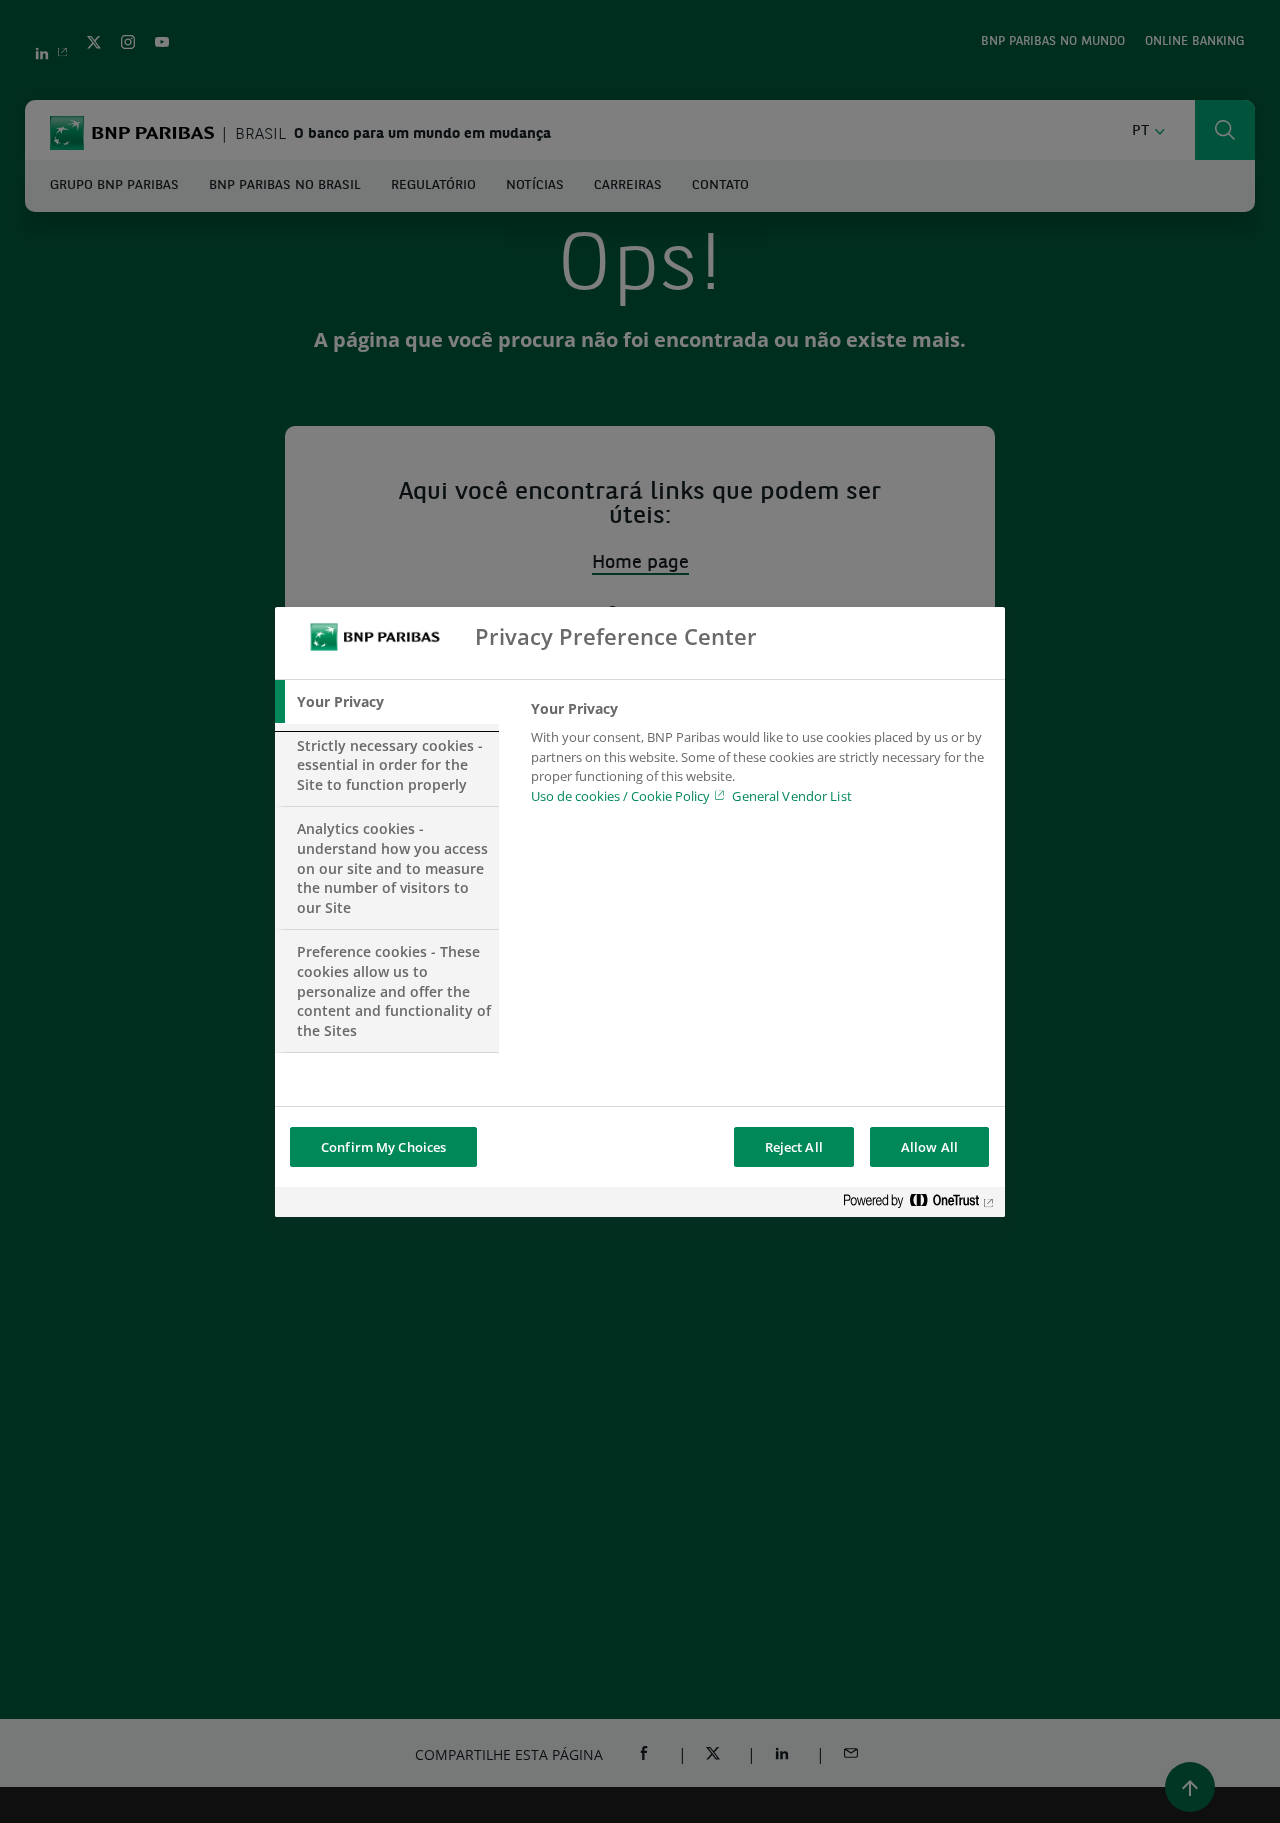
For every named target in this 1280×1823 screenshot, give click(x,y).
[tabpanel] (759, 758)
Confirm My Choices (383, 1147)
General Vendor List (791, 795)
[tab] (387, 702)
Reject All (794, 1147)
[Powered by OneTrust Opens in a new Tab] (919, 1204)
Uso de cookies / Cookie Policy (620, 795)
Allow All (929, 1147)
